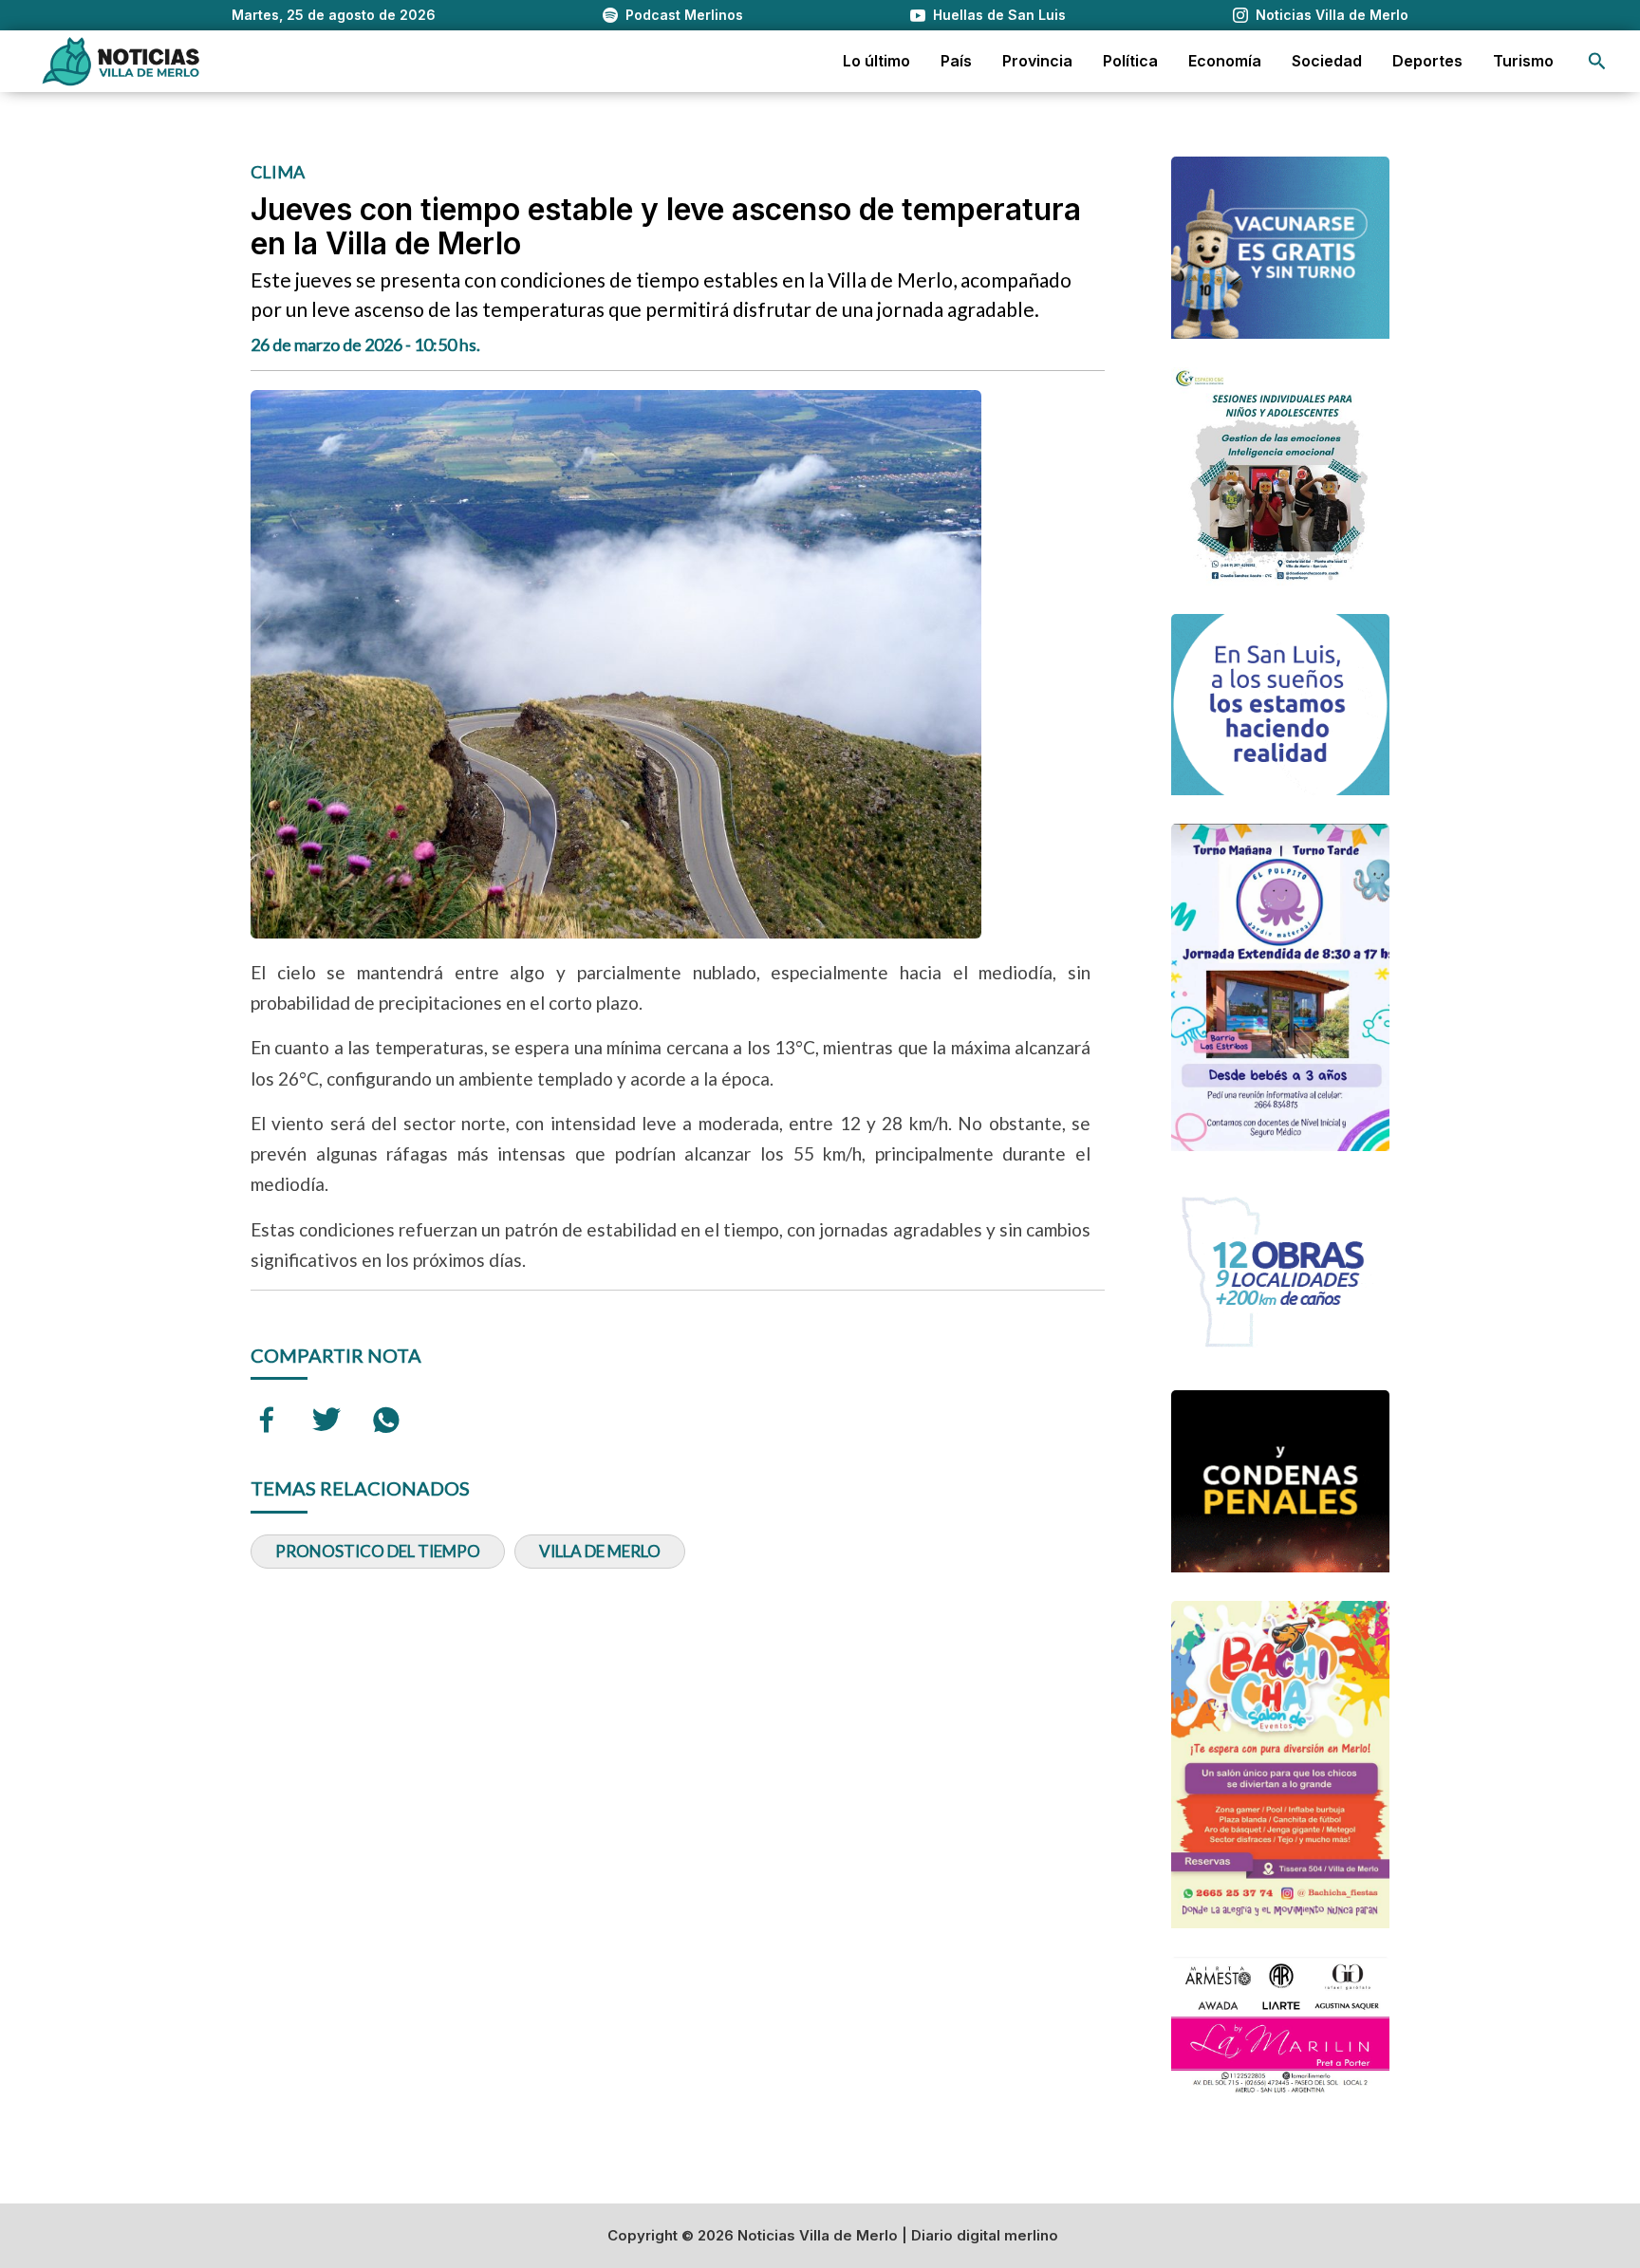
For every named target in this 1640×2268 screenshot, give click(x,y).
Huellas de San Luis (999, 15)
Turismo (1523, 61)
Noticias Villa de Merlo (1332, 15)
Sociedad (1327, 61)
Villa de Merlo (600, 1551)
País (956, 61)
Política (1130, 61)
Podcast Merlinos (684, 15)
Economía (1225, 61)
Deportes (1427, 61)
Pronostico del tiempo (378, 1551)
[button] (1597, 61)
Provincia (1037, 61)
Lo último (876, 61)
